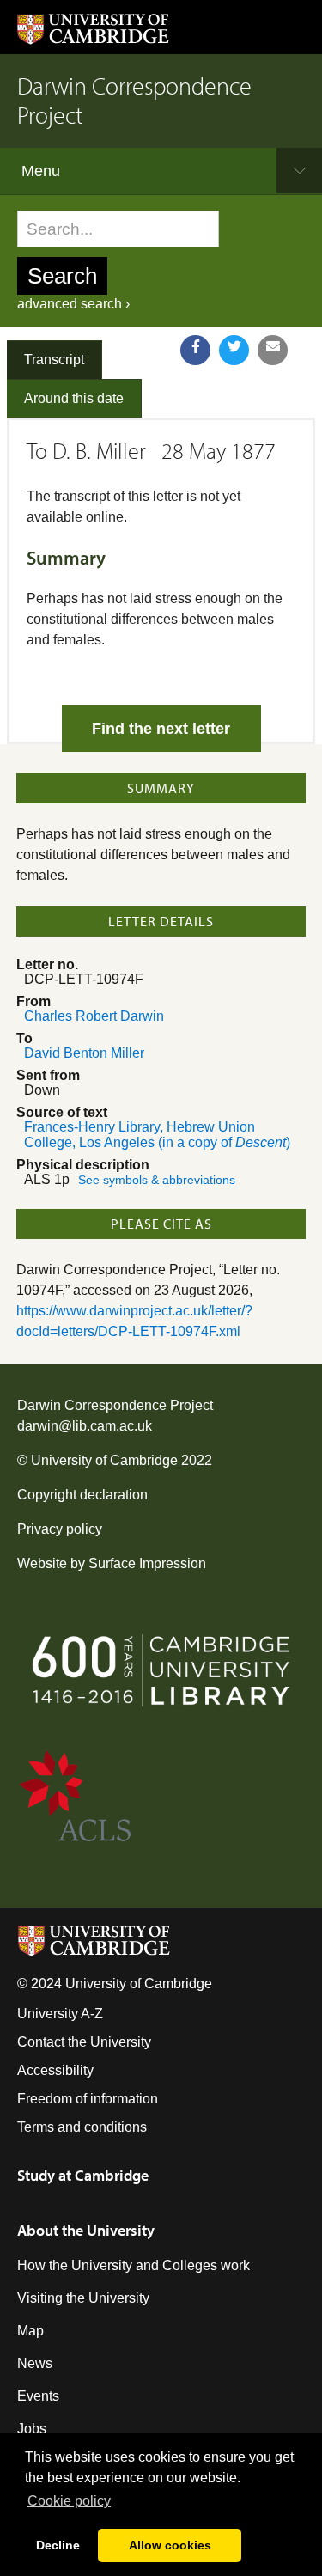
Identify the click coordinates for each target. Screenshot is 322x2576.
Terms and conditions (82, 2127)
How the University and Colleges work (134, 2265)
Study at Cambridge (83, 2175)
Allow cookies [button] (170, 2545)
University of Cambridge (104, 1460)
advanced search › (73, 304)
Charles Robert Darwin (94, 1016)
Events (38, 2396)
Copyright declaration (82, 1495)
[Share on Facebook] (195, 350)
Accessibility (55, 2070)
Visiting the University (83, 2298)
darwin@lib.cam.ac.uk (85, 1426)
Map (30, 2331)
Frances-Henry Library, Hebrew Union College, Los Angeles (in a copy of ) (157, 1135)
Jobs (32, 2429)
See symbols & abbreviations (157, 1180)
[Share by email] (273, 350)
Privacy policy (60, 1529)
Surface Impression (147, 1563)
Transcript (54, 360)
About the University (86, 2230)
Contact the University (84, 2042)
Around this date (74, 398)
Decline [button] (58, 2545)
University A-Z (60, 2014)
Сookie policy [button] (69, 2501)
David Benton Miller (84, 1053)
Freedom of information (88, 2099)
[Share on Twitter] (234, 350)
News (35, 2363)
